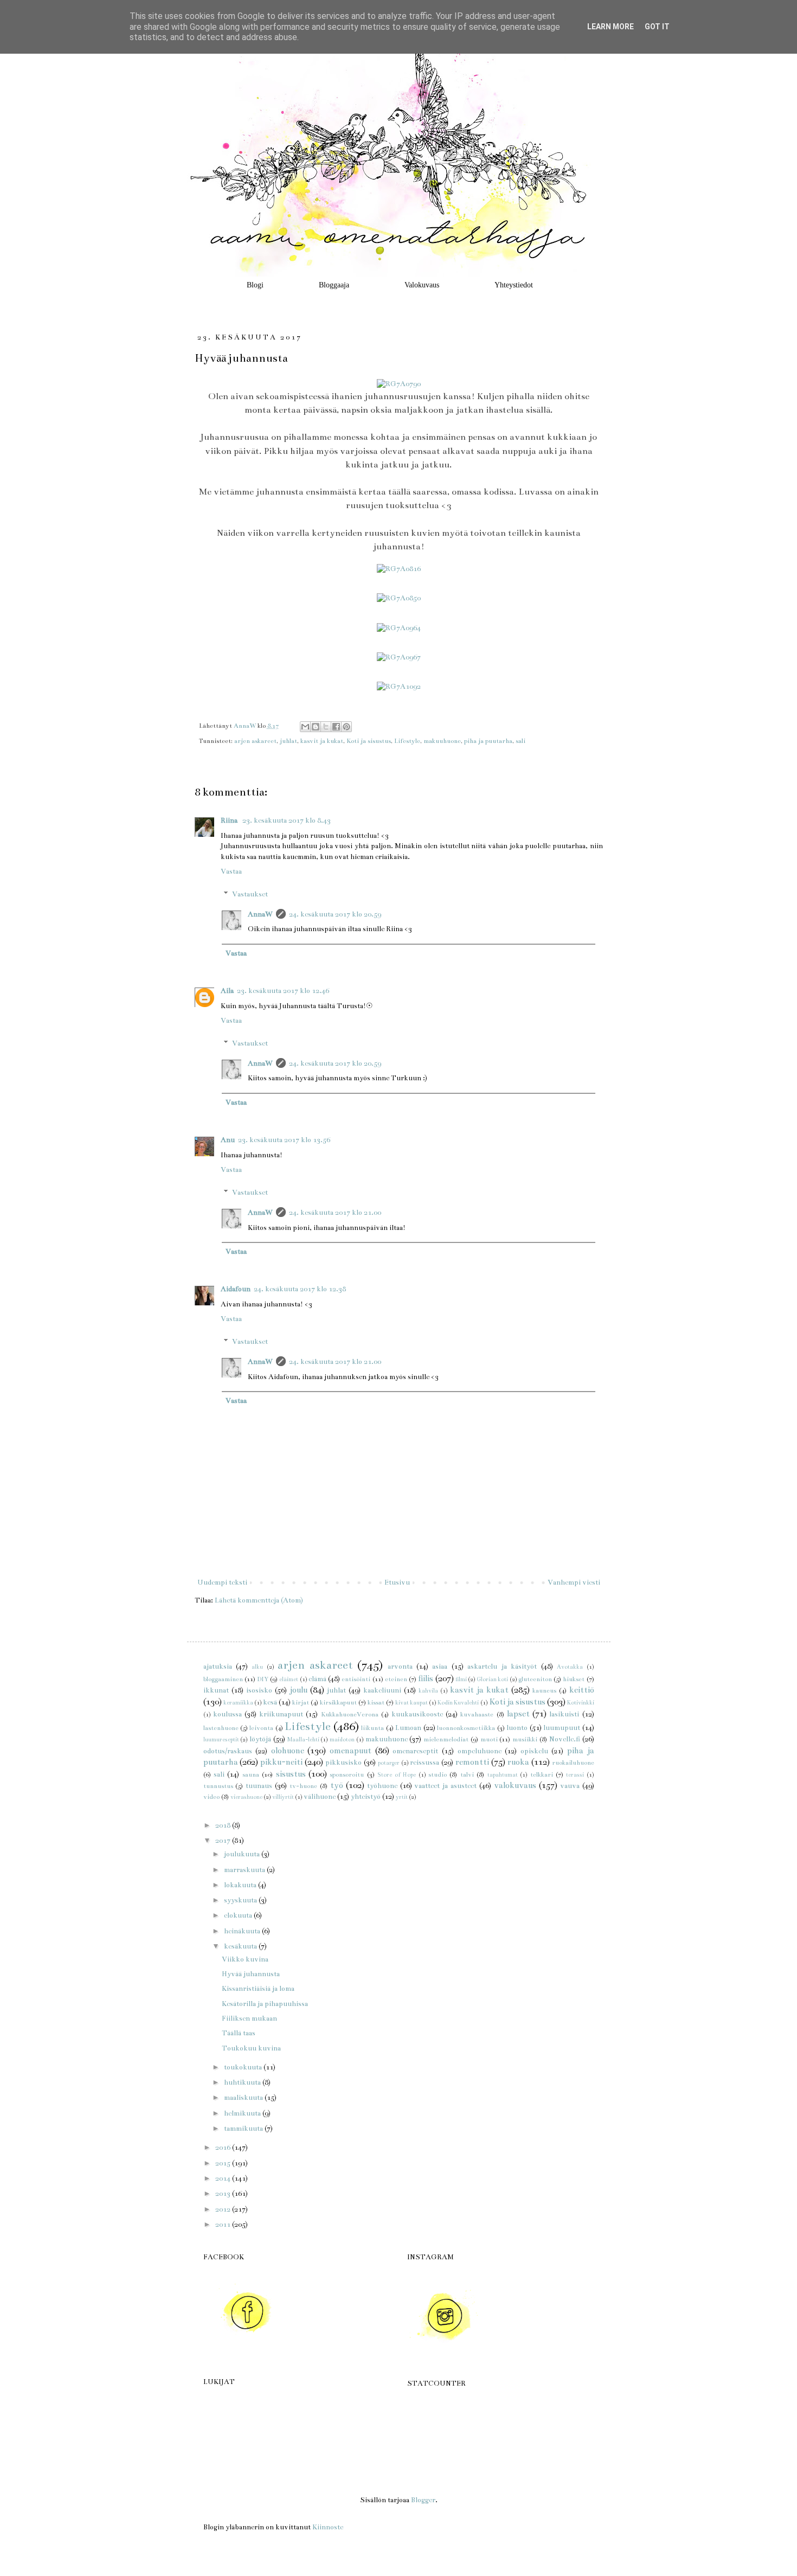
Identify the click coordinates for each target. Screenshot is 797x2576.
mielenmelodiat (446, 1739)
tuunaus (259, 1786)
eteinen (396, 1679)
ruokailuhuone (573, 1763)
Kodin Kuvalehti (458, 1703)
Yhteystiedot (514, 285)
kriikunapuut (281, 1714)
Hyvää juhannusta (251, 1974)
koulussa (227, 1714)
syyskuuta (241, 1900)
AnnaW (260, 914)
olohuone (288, 1751)
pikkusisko (343, 1763)
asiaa (440, 1667)
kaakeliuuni (382, 1690)
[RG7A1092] (399, 687)
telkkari (542, 1774)
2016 (224, 2148)
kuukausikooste (417, 1714)
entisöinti (356, 1679)
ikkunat (216, 1690)
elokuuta (239, 1915)
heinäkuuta (243, 1931)
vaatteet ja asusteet (445, 1786)
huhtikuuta (243, 2082)
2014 (224, 2178)
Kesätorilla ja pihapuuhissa (265, 2004)
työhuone (382, 1786)
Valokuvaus (422, 285)
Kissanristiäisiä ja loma (258, 1989)
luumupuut (562, 1728)
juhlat (288, 741)
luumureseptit (221, 1739)
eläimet (289, 1679)
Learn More (610, 27)
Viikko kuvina (245, 1959)
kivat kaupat (412, 1703)
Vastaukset (250, 894)
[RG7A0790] (399, 384)
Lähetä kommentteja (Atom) (259, 1600)
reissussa (425, 1763)
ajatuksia (218, 1667)
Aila (227, 991)
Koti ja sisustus (369, 741)
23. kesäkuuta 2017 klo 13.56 (284, 1140)
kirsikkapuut (338, 1702)
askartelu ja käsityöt (502, 1667)
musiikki (525, 1739)
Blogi (255, 285)
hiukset (574, 1679)
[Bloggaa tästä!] (316, 727)
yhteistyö (366, 1797)
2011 (224, 2225)
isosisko (259, 1690)
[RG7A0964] (399, 628)
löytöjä (260, 1739)
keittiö (582, 1690)
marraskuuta (245, 1870)
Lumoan (408, 1728)
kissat (376, 1702)
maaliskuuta (244, 2098)
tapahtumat (503, 1775)
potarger (389, 1763)
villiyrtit (283, 1797)
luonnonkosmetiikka (466, 1728)
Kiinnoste (328, 2527)
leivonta (261, 1728)
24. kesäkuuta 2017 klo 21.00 (335, 1213)
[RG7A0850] (399, 598)
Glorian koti (492, 1679)
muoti (489, 1739)
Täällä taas (239, 2033)
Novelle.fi (565, 1739)
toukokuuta (244, 2067)
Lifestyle (407, 741)
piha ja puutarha (488, 741)
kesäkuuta (241, 1946)
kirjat (301, 1702)
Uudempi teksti (222, 1582)
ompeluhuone (480, 1751)
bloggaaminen (223, 1679)
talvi (467, 1774)
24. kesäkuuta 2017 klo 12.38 (300, 1289)
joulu (298, 1690)
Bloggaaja (334, 285)
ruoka (518, 1762)
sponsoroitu (347, 1774)
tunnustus (218, 1786)
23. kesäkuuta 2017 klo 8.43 (287, 821)
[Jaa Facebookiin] (336, 727)
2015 (224, 2163)
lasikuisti (564, 1714)
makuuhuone (442, 741)
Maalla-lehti (303, 1739)
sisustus (291, 1774)
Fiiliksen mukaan (249, 2018)
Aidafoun (236, 1289)
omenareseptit (415, 1751)
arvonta (400, 1667)
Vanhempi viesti (574, 1582)
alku (257, 1667)
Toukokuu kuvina (251, 2048)
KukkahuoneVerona (350, 1714)
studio (438, 1774)
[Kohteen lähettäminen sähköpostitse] (305, 727)
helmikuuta (243, 2113)
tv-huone (303, 1786)
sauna (251, 1774)
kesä (270, 1702)
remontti (472, 1762)
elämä (317, 1679)
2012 (224, 2209)
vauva (570, 1786)
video (211, 1797)
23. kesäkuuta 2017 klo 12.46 (283, 991)
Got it (657, 27)
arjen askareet (255, 741)
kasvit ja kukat (322, 741)
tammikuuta (244, 2129)
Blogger (423, 2500)
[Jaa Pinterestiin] (346, 727)
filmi (461, 1679)
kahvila (428, 1691)
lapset (518, 1714)
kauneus (544, 1690)
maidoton (342, 1739)
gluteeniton (535, 1679)
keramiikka (238, 1703)
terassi (575, 1775)
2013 (224, 2194)
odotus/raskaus (228, 1751)
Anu (228, 1140)
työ (337, 1785)
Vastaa (231, 872)
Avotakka (570, 1667)
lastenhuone (221, 1728)
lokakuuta (241, 1885)
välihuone (320, 1797)
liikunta (372, 1728)
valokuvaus (515, 1785)
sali (520, 741)
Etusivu (397, 1582)
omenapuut (351, 1751)
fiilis (426, 1678)
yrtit (402, 1797)
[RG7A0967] (399, 657)
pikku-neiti (281, 1762)
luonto (517, 1728)
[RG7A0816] (399, 569)
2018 (224, 1825)
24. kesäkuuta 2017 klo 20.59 (335, 914)
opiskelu (534, 1751)
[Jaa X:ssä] (326, 727)
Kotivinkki (581, 1703)
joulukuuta (243, 1854)
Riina (230, 821)
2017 (224, 1841)
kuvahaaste (477, 1714)
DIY (263, 1679)
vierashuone (246, 1797)
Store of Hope (397, 1775)
